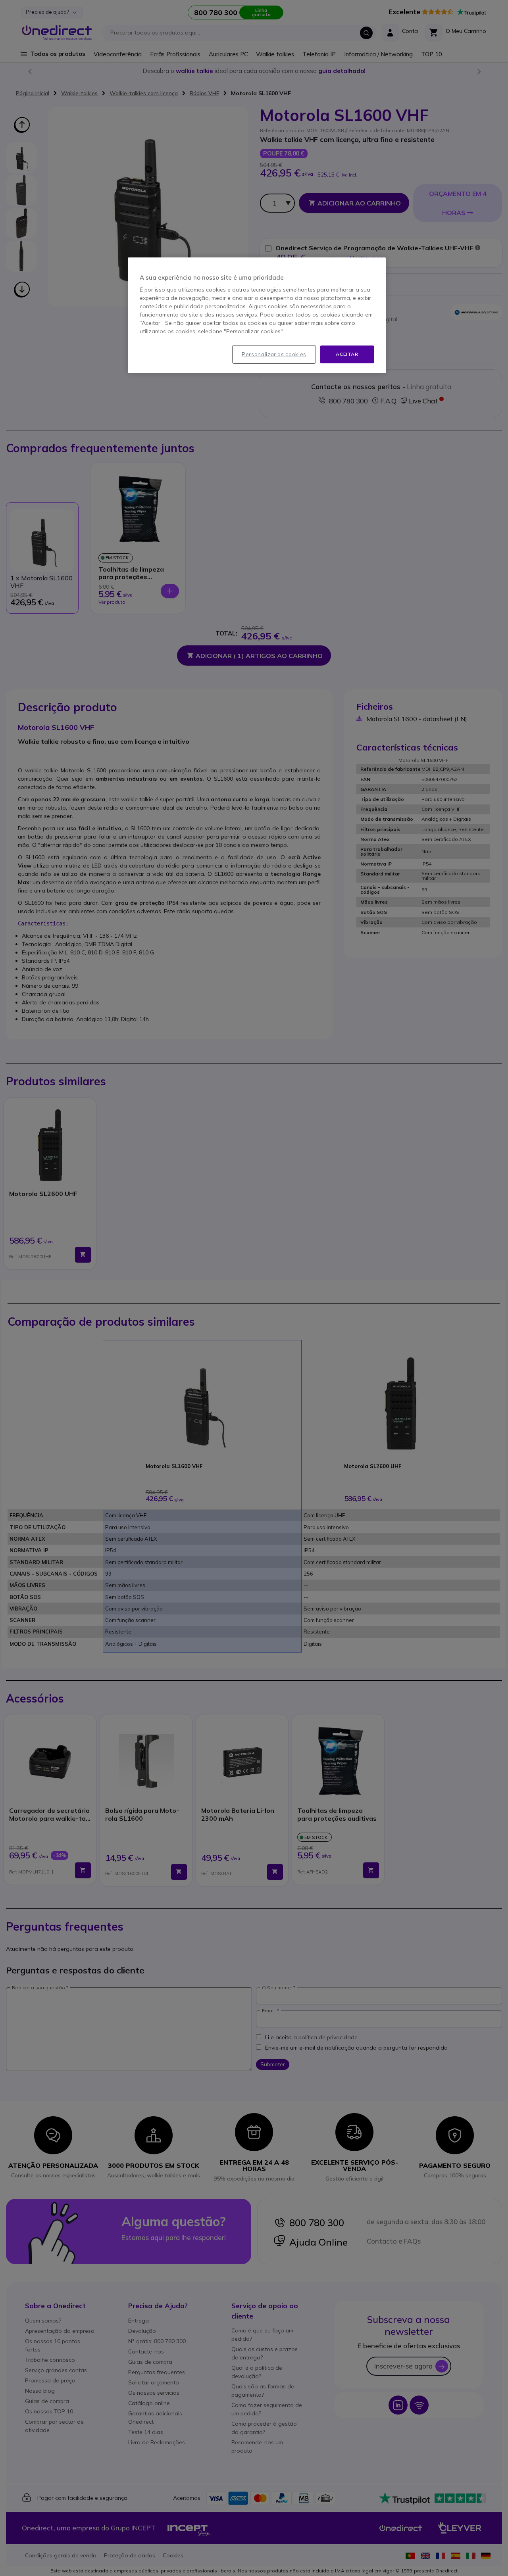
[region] (257, 315)
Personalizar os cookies (274, 354)
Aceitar (347, 354)
